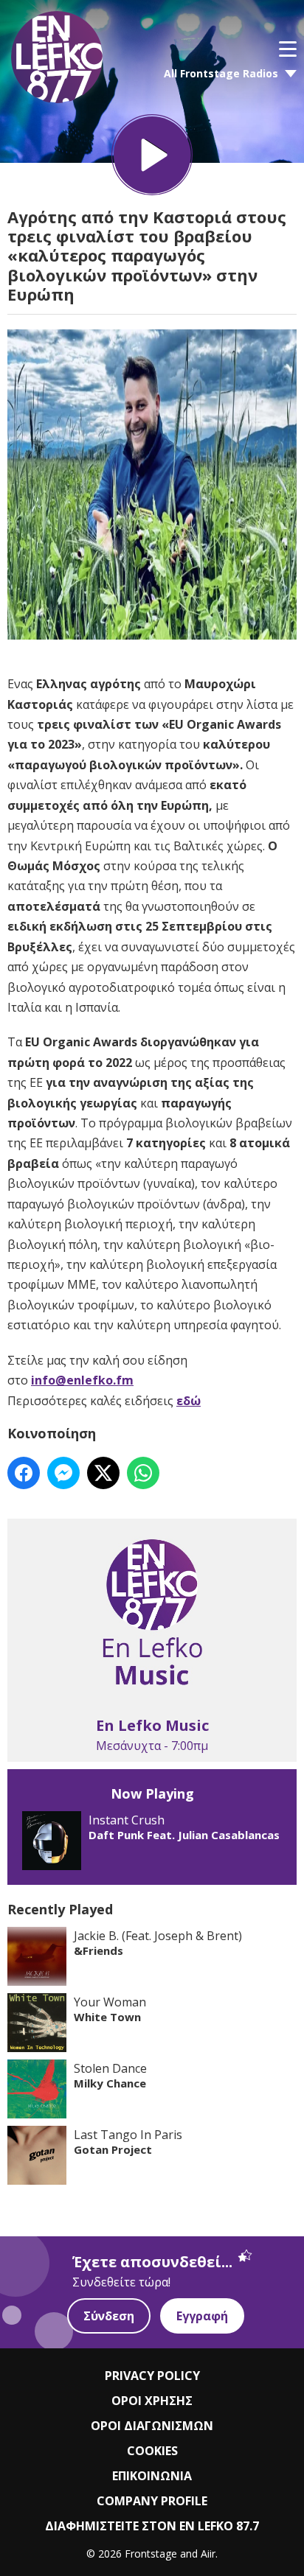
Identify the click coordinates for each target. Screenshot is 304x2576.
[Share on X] (103, 1473)
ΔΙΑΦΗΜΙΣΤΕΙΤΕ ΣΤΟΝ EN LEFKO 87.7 (152, 2526)
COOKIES (152, 2451)
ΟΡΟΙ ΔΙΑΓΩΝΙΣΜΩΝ (152, 2426)
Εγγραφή (202, 2316)
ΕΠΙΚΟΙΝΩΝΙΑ (152, 2476)
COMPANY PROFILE (152, 2501)
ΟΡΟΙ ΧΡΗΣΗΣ (152, 2401)
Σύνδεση (109, 2316)
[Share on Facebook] (24, 1473)
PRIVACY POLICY (152, 2376)
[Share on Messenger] (63, 1473)
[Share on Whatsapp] (143, 1473)
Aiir (208, 2554)
